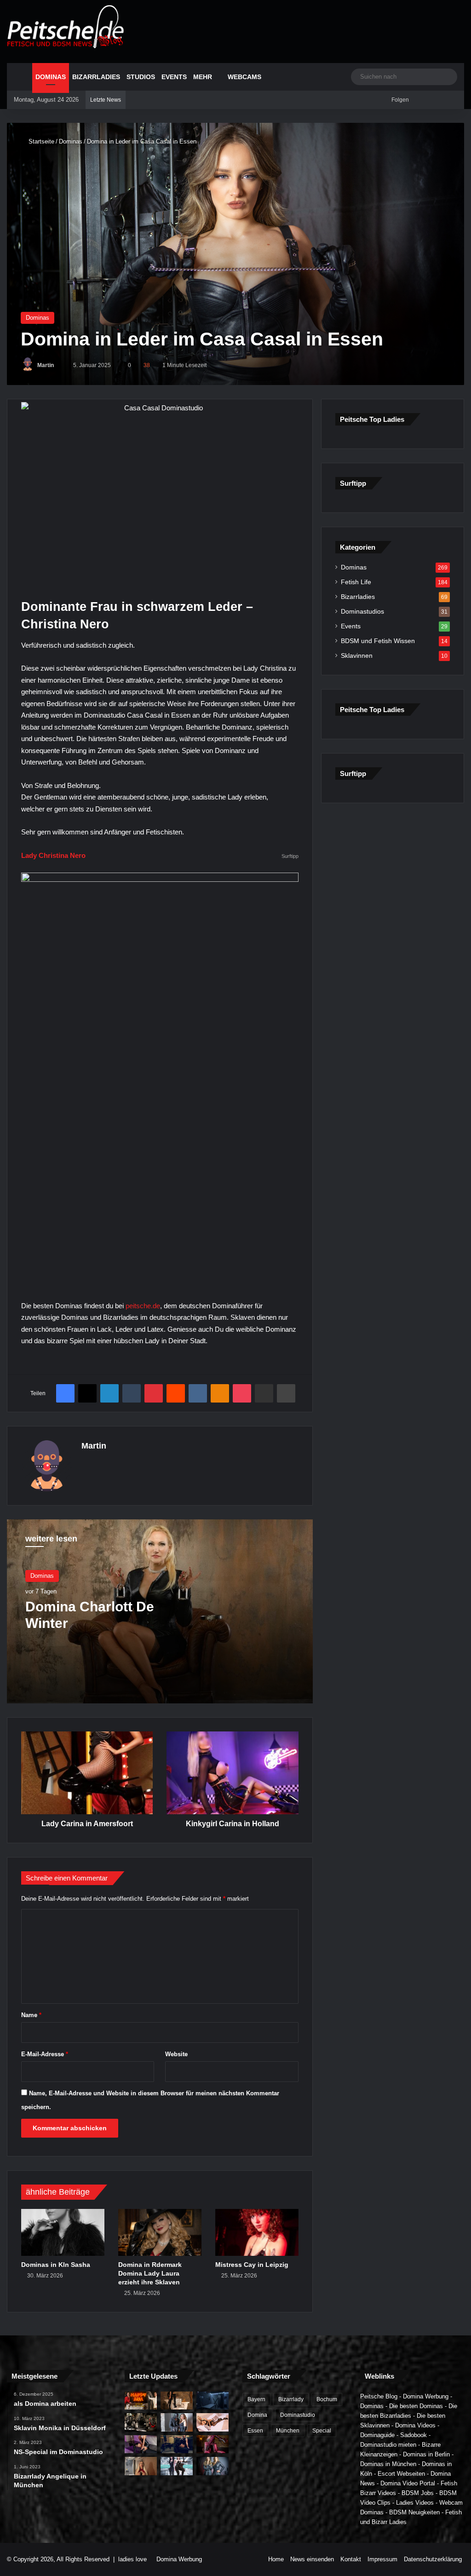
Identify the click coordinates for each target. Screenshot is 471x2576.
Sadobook (414, 2435)
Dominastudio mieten (388, 2445)
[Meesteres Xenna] (141, 2466)
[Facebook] (65, 1393)
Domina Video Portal (408, 2483)
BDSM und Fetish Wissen (378, 641)
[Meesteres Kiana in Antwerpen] (213, 2444)
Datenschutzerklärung (433, 2559)
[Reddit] (176, 1393)
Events (174, 77)
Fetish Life (356, 582)
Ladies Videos (415, 2503)
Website (176, 2054)
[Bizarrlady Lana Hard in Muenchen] (177, 2401)
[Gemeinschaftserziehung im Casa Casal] (213, 2466)
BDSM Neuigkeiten (414, 2512)
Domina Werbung (426, 2396)
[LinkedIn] (109, 1393)
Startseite (40, 141)
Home (276, 2559)
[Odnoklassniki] (220, 1393)
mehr (203, 77)
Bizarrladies (96, 77)
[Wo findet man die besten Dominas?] (141, 2401)
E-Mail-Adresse (45, 2054)
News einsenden (312, 2559)
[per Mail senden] (264, 1393)
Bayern (256, 2399)
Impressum (382, 2559)
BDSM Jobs (418, 2493)
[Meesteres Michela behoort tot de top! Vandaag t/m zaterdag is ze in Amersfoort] (213, 2422)
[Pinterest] (154, 1393)
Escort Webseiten (401, 2474)
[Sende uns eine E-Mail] (58, 365)
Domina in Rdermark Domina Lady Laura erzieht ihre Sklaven (150, 2273)
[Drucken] (286, 1393)
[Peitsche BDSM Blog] (66, 27)
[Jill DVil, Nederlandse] (177, 2444)
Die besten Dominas (416, 2406)
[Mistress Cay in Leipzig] (257, 2232)
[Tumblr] (132, 1393)
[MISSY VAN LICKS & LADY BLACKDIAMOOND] (177, 2466)
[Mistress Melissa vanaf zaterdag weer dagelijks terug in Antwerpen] (141, 2444)
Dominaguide (377, 2435)
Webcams (244, 77)
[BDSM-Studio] (213, 2401)
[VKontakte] (198, 1393)
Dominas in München (388, 2464)
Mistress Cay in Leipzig (252, 2265)
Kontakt (351, 2559)
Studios (141, 77)
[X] (87, 1393)
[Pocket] (242, 1393)
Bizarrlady (291, 2399)
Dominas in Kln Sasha (56, 2265)
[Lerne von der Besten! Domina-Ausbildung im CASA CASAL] (141, 2422)
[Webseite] (87, 1462)
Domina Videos (415, 2425)
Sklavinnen (357, 656)
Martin (46, 365)
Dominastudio (298, 2415)
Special (322, 2431)
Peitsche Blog (379, 2396)
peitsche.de (143, 1306)
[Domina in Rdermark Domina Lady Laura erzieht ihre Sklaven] (160, 2232)
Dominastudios (362, 612)
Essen (255, 2431)
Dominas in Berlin (426, 2454)
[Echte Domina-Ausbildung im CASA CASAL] (177, 2422)
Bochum (327, 2399)
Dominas (51, 77)
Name (31, 2015)
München (288, 2431)
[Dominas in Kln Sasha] (63, 2232)
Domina (257, 2415)
